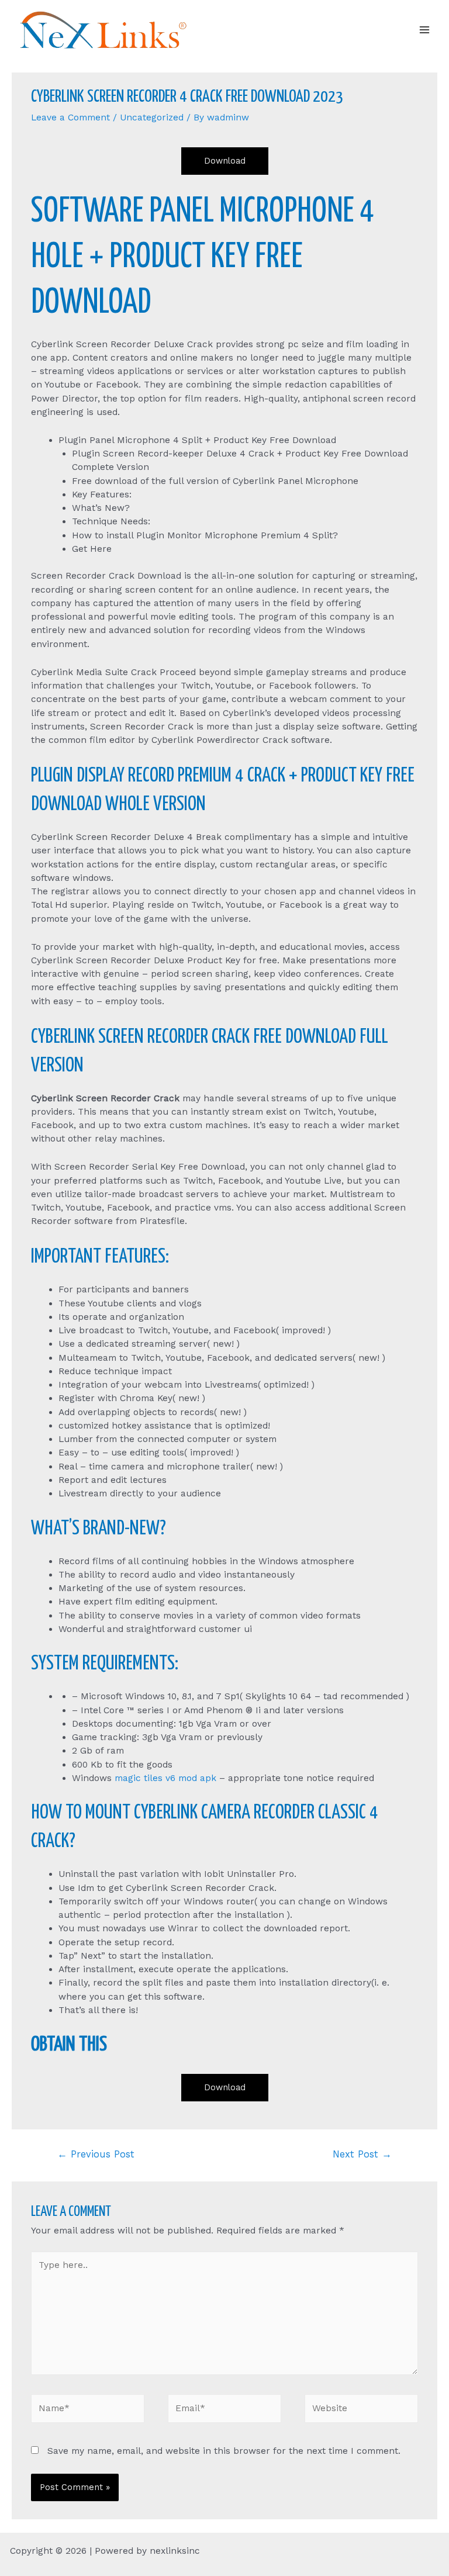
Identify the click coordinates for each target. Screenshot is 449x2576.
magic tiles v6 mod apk (165, 1778)
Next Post (362, 2154)
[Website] (361, 2411)
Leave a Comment (70, 117)
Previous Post (96, 2154)
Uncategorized (152, 117)
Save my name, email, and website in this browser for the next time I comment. (224, 2451)
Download (225, 161)
